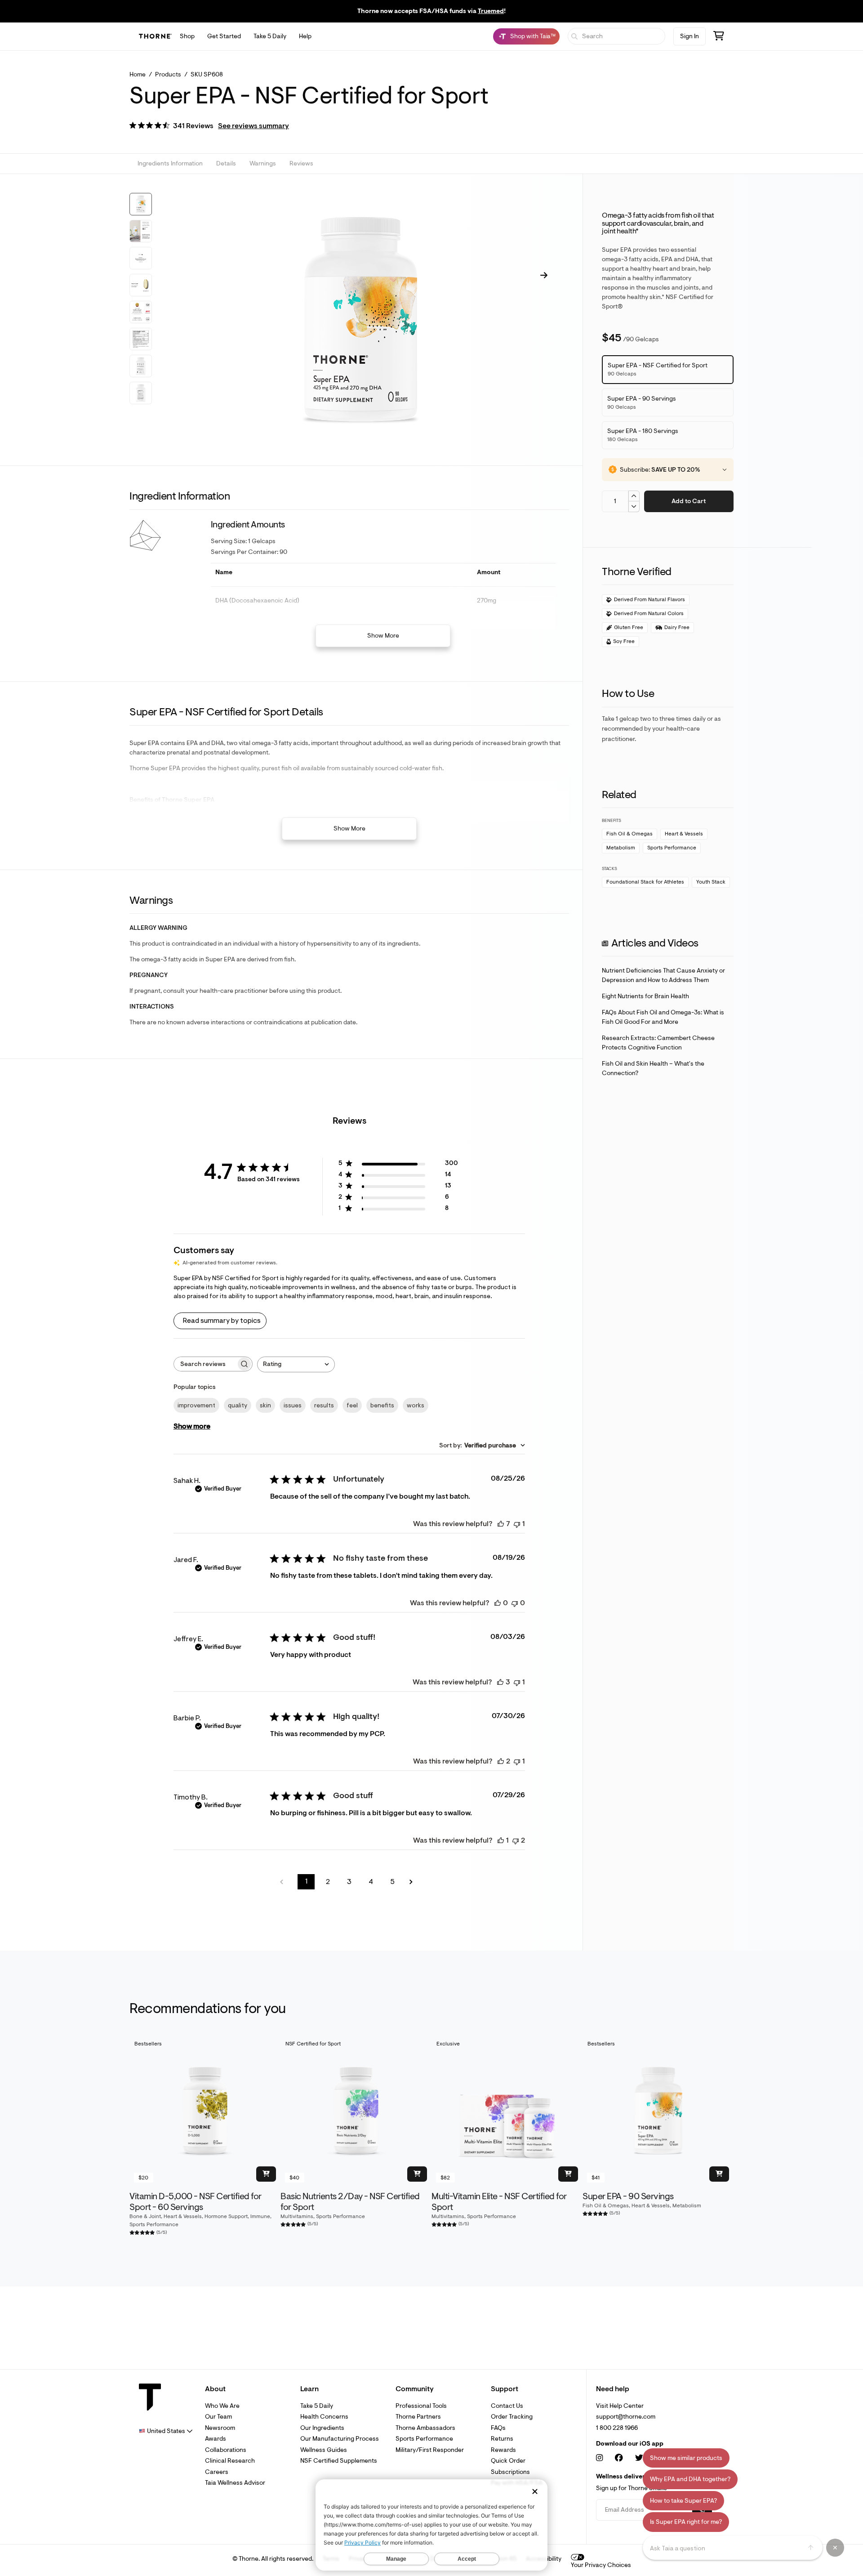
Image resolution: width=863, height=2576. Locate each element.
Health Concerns (324, 2417)
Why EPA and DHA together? (690, 2479)
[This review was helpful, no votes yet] (498, 1603)
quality (238, 1405)
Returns (502, 2439)
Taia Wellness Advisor (235, 2483)
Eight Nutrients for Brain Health (645, 996)
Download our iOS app (630, 2444)
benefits (382, 1405)
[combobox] (296, 1364)
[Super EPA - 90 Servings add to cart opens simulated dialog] (719, 2174)
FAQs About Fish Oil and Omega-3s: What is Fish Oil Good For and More (663, 1017)
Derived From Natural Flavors (649, 600)
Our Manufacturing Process (340, 2439)
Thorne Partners (418, 2417)
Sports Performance (672, 848)
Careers (217, 2472)
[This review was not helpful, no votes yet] (515, 1603)
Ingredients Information (170, 164)
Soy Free (624, 641)
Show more (192, 1426)
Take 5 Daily (270, 36)
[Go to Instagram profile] (599, 2458)
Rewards (503, 2450)
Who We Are (222, 2406)
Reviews (301, 164)
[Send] (811, 2548)
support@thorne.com (626, 2417)
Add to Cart (689, 501)
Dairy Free (677, 627)
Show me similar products (686, 2458)
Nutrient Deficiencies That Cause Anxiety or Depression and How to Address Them (663, 975)
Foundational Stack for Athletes (645, 882)
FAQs (498, 2428)
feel (352, 1405)
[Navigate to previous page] (285, 1882)
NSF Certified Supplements (339, 2461)
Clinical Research (230, 2461)
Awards (216, 2439)
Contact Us (507, 2406)
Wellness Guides (324, 2450)
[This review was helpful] (501, 1524)
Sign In (690, 36)
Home (138, 74)
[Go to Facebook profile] (619, 2458)
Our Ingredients (322, 2428)
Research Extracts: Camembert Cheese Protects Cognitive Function (658, 1043)
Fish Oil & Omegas (629, 834)
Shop (187, 36)
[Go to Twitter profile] (639, 2458)
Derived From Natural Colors (649, 614)
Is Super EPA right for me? (686, 2522)
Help (305, 36)
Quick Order (508, 2461)
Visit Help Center (620, 2406)
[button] (209, 127)
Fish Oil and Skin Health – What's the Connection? (653, 1068)
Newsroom (220, 2428)
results (324, 1405)
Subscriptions (510, 2472)
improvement (196, 1405)
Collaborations (226, 2450)
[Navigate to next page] (414, 1882)
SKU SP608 (207, 74)
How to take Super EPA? (683, 2501)
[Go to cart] (719, 37)
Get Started (224, 36)
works (416, 1405)
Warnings (263, 164)
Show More (383, 636)
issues (293, 1405)
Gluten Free (629, 627)
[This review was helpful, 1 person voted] (501, 1840)
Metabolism (621, 848)
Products (168, 74)
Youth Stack (711, 882)
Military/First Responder (430, 2450)
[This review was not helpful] (516, 1840)
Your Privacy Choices (601, 2565)
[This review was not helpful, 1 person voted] (517, 1524)
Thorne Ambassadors (425, 2428)
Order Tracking (512, 2417)
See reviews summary (254, 126)
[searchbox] (205, 1364)
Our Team (218, 2417)
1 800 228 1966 (617, 2428)
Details (226, 164)
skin (265, 1405)
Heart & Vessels (684, 834)
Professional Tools (421, 2406)
